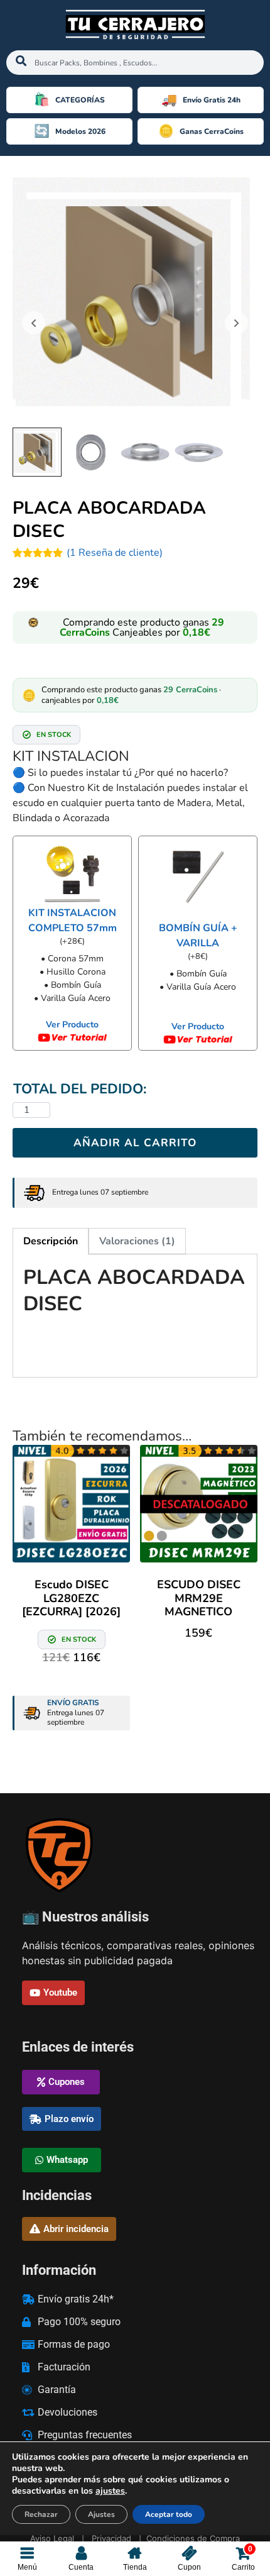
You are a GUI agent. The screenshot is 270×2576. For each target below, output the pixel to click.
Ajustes (101, 2514)
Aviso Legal (52, 2538)
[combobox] (135, 63)
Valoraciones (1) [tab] (137, 1241)
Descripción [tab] (51, 1241)
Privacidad (111, 2538)
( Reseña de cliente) (115, 553)
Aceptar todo (169, 2514)
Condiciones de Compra (193, 2538)
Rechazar (41, 2514)
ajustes (110, 2491)
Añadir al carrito (135, 1143)
